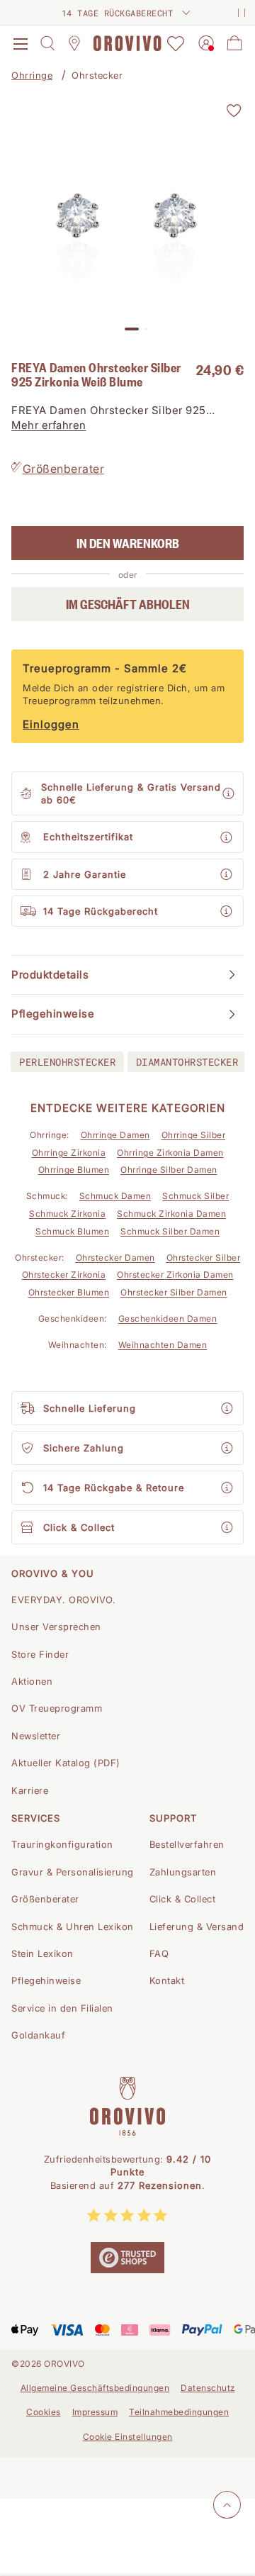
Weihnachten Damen (163, 1345)
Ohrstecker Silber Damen (174, 1292)
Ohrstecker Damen (115, 1258)
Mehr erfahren (49, 425)
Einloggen (51, 724)
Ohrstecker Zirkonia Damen (175, 1275)
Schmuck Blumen (72, 1231)
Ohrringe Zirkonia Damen (170, 1153)
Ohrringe (32, 75)
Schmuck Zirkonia (67, 1214)
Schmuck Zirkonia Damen (171, 1214)
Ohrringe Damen (115, 1135)
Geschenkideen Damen (168, 1318)
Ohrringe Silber (194, 1135)
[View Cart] (234, 43)
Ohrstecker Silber (204, 1258)
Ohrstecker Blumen (69, 1292)
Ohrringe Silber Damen (169, 1170)
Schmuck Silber (195, 1196)
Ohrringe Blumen (74, 1170)
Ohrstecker (97, 75)
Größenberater (64, 469)
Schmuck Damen (115, 1196)
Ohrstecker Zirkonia (64, 1275)
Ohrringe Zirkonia (69, 1153)
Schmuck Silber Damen (170, 1231)
